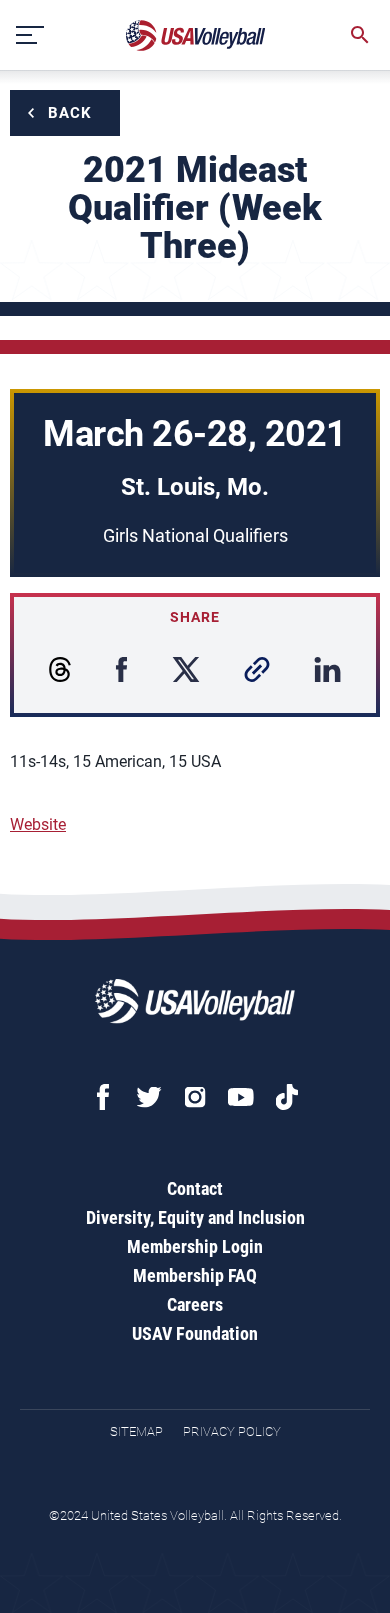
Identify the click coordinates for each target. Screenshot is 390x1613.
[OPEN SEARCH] (360, 35)
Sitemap (136, 1431)
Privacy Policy (232, 1431)
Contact (195, 1188)
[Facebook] (103, 1097)
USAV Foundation (195, 1333)
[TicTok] (287, 1097)
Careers (195, 1304)
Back (70, 113)
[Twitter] (149, 1097)
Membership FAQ (195, 1275)
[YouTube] (241, 1097)
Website (38, 824)
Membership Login (195, 1246)
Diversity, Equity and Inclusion (195, 1217)
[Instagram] (195, 1097)
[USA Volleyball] (196, 35)
